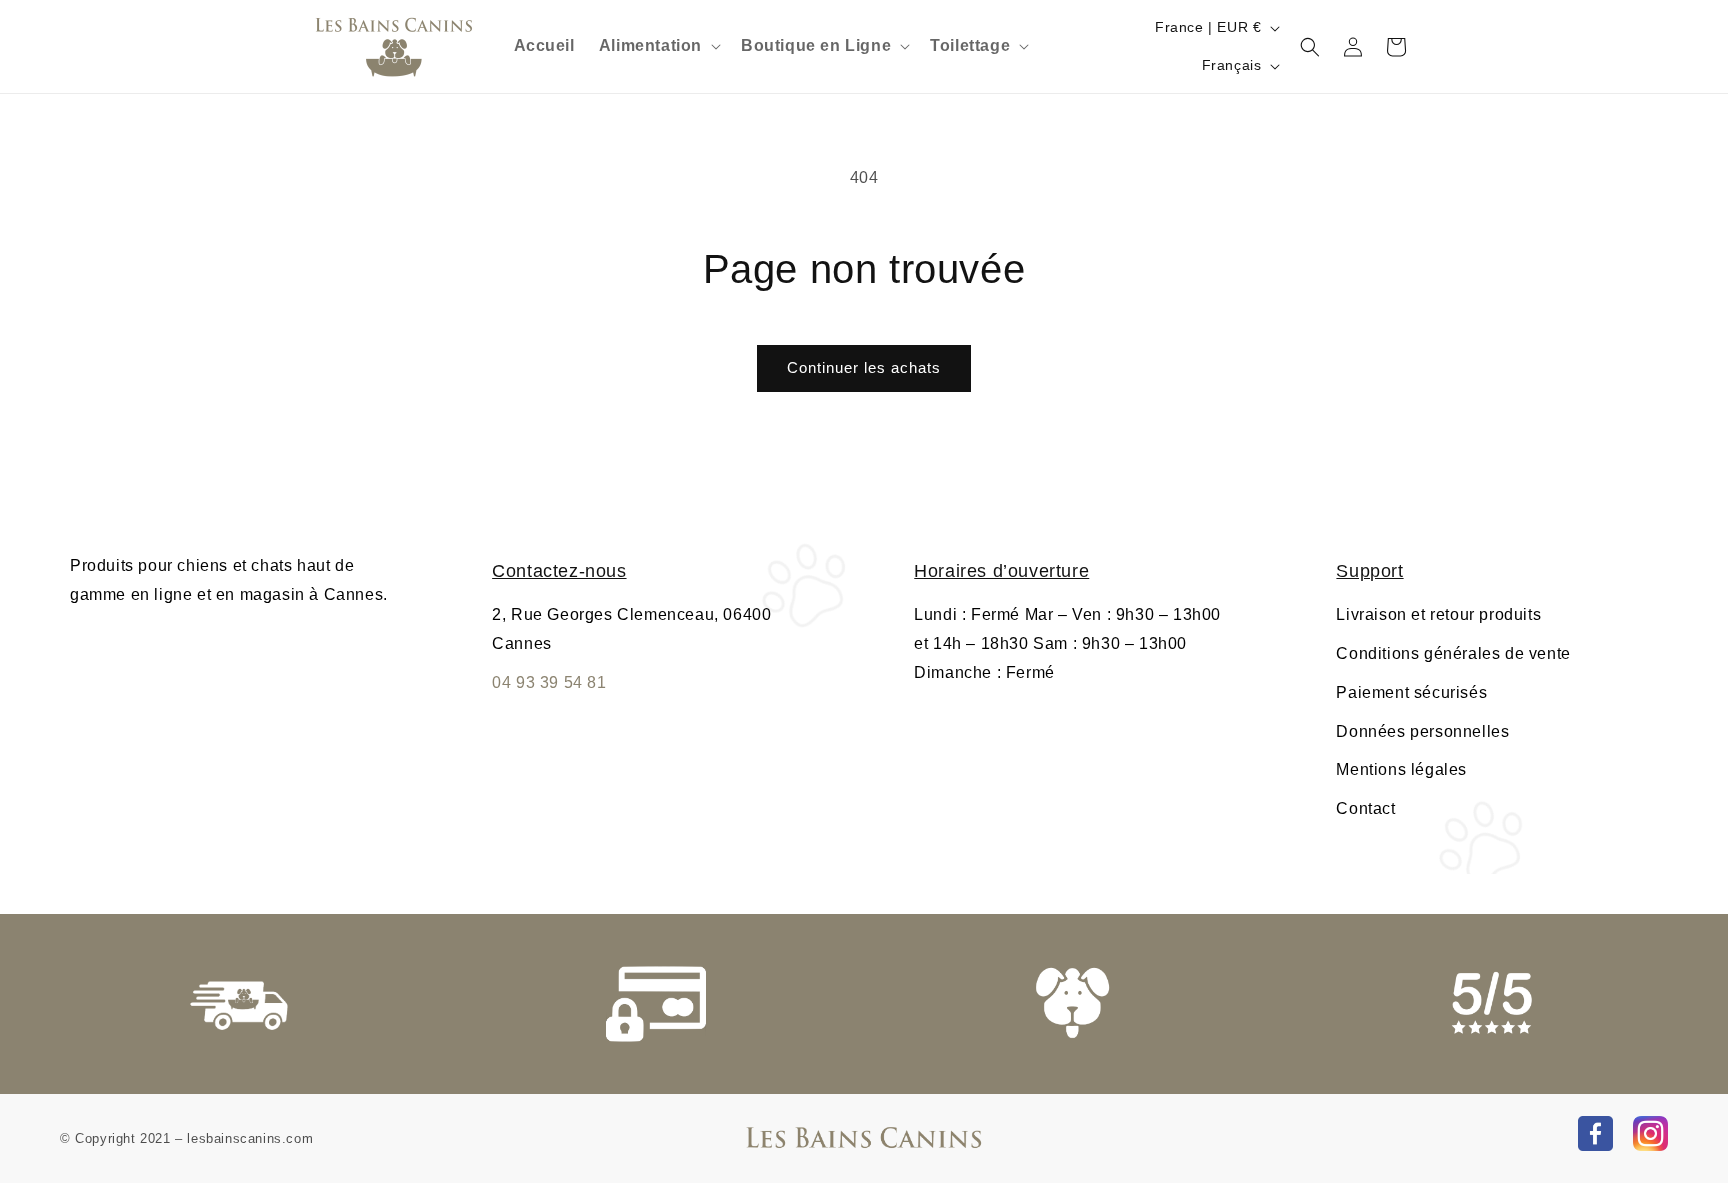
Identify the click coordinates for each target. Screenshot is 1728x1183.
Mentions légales (1401, 769)
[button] (658, 46)
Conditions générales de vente (1453, 653)
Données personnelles (1422, 731)
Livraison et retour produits (1438, 614)
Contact (1365, 808)
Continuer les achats (864, 367)
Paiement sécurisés (1411, 692)
